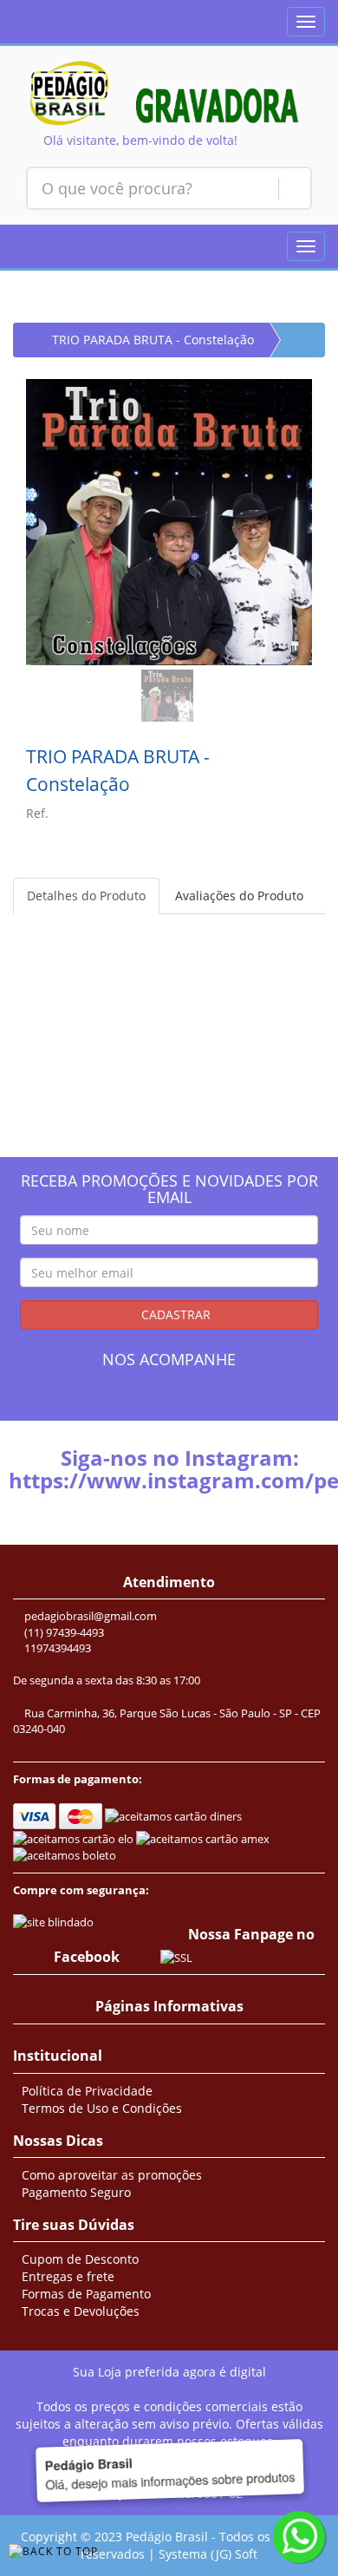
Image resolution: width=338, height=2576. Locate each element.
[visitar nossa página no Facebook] (121, 1403)
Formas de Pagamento (86, 2294)
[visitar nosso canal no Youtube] (217, 1403)
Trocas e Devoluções (81, 2311)
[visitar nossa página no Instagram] (153, 1403)
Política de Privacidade (87, 2091)
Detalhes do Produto (86, 896)
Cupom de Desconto (80, 2259)
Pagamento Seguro (76, 2192)
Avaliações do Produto (239, 896)
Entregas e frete (68, 2276)
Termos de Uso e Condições (102, 2108)
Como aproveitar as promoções (112, 2175)
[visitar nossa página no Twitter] (185, 1403)
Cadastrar (174, 1314)
